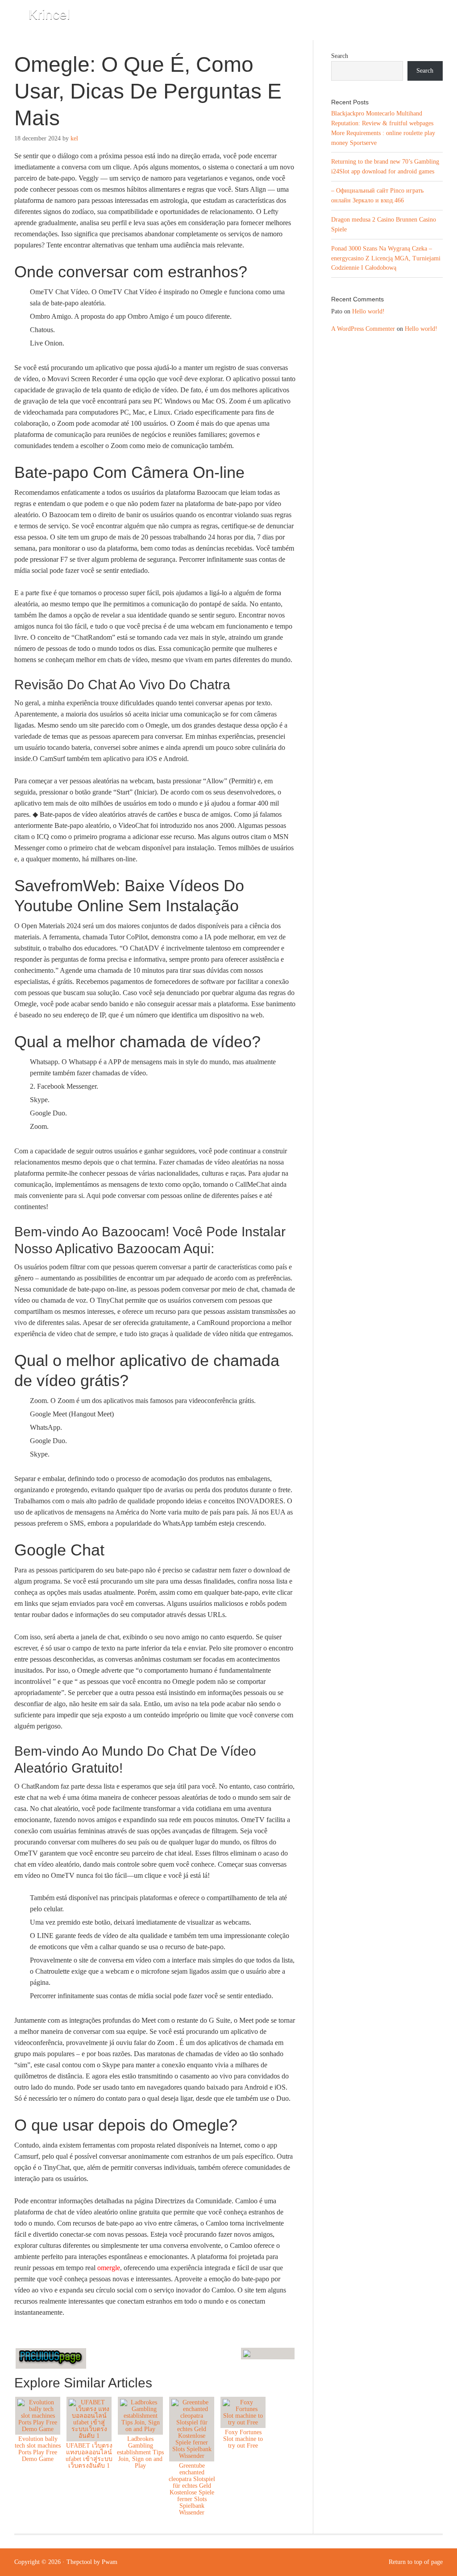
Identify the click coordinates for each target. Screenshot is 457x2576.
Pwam (110, 2562)
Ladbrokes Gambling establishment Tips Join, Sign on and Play (140, 2452)
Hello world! (368, 311)
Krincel (49, 14)
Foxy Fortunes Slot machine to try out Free (243, 2439)
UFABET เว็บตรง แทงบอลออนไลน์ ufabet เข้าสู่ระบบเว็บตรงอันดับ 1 (89, 2456)
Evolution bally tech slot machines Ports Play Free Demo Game (38, 2449)
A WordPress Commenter (363, 329)
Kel (74, 138)
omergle (109, 2268)
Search (340, 56)
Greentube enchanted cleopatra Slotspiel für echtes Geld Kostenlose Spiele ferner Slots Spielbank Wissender (192, 2489)
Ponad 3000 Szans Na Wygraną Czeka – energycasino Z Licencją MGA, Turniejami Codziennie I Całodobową (386, 258)
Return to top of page (416, 2562)
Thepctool (79, 2562)
